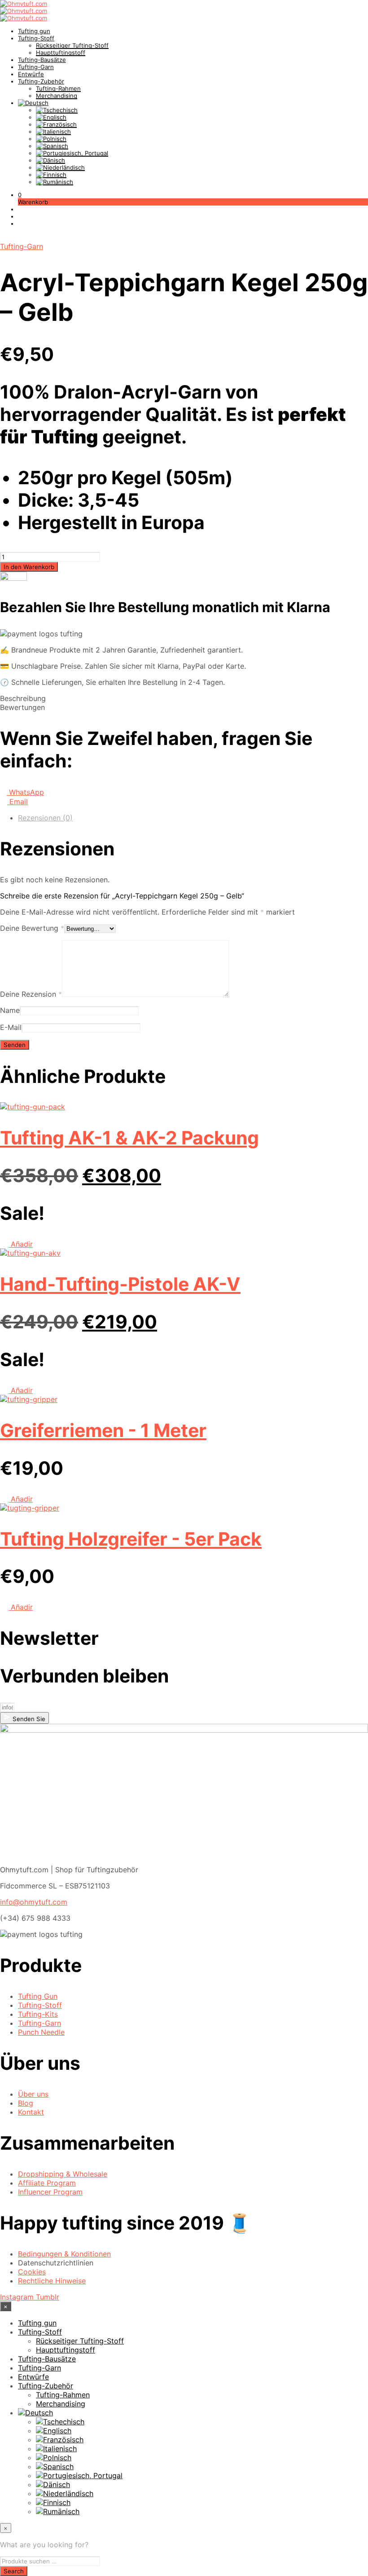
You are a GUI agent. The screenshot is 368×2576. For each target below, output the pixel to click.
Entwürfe (31, 74)
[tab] (184, 698)
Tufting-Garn (36, 67)
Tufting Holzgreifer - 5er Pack (131, 1539)
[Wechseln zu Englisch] (51, 117)
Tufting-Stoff (36, 38)
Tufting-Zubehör (41, 81)
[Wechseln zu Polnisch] (51, 139)
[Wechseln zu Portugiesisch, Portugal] (72, 153)
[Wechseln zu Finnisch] (51, 175)
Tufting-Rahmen (58, 88)
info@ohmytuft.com (34, 1902)
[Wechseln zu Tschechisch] (57, 110)
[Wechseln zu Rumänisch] (55, 182)
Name (10, 1010)
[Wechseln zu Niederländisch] (60, 167)
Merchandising (57, 96)
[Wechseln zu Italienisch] (53, 131)
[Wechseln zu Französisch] (56, 124)
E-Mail (11, 1027)
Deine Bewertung (32, 928)
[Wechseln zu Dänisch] (50, 160)
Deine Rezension (31, 994)
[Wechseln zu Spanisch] (52, 146)
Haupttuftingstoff (61, 53)
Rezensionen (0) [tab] (45, 818)
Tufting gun (34, 31)
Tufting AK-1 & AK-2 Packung (129, 1138)
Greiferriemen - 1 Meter (103, 1430)
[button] (20, 195)
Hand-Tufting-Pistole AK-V (120, 1284)
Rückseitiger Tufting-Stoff (72, 45)
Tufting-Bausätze (42, 60)
